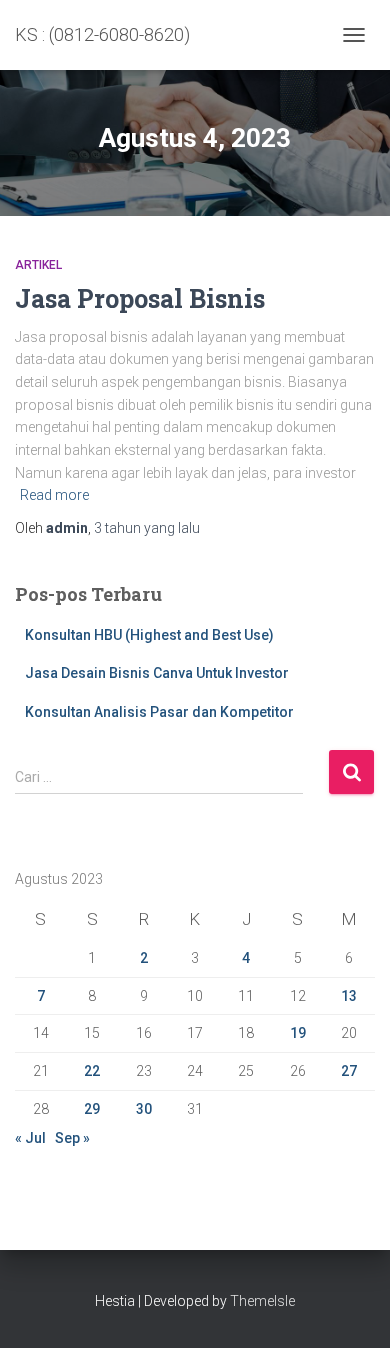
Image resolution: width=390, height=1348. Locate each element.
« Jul (30, 1138)
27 (349, 1071)
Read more (54, 495)
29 (92, 1109)
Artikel (38, 265)
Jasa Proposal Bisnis (140, 298)
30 (144, 1109)
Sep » (72, 1138)
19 (298, 1033)
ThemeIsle (262, 1301)
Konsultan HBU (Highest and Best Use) (149, 635)
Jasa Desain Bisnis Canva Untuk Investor (157, 673)
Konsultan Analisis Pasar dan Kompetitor (159, 712)
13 (349, 996)
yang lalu (147, 528)
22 (92, 1071)
